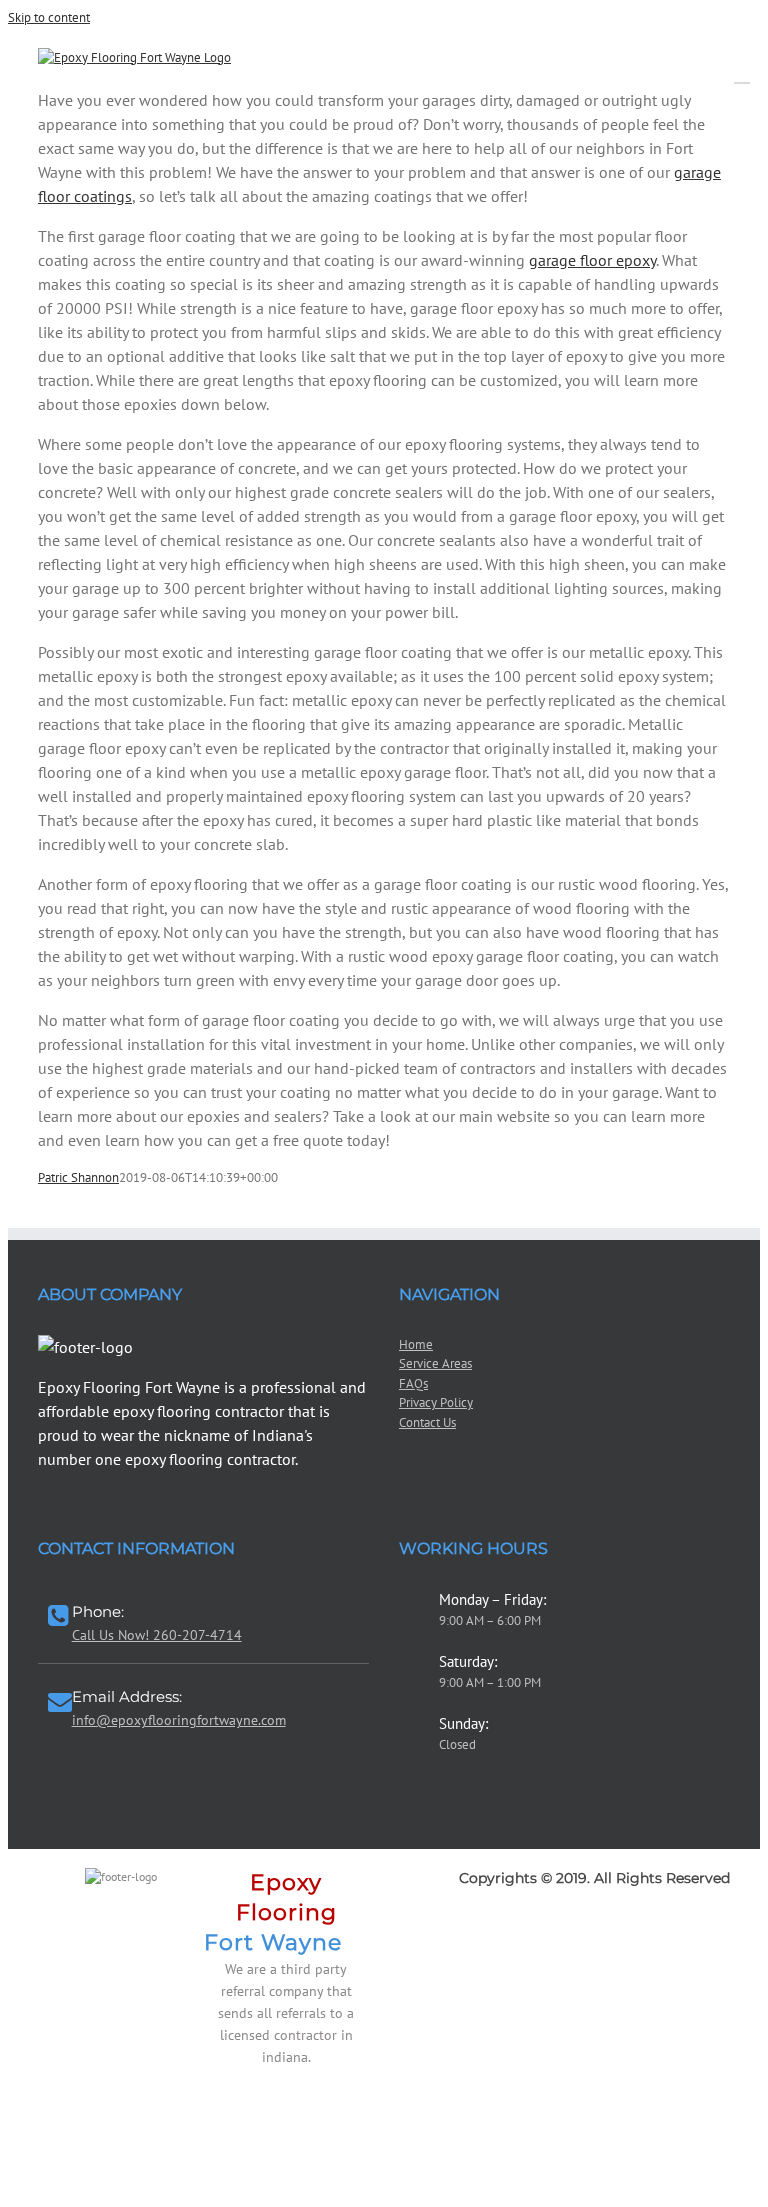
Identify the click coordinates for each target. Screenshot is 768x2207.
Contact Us (427, 1422)
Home (416, 1344)
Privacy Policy (436, 1402)
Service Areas (435, 1363)
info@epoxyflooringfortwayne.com (179, 1720)
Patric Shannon (78, 1177)
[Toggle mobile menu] (742, 73)
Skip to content (49, 17)
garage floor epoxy (592, 260)
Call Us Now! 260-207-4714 (157, 1635)
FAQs (413, 1383)
